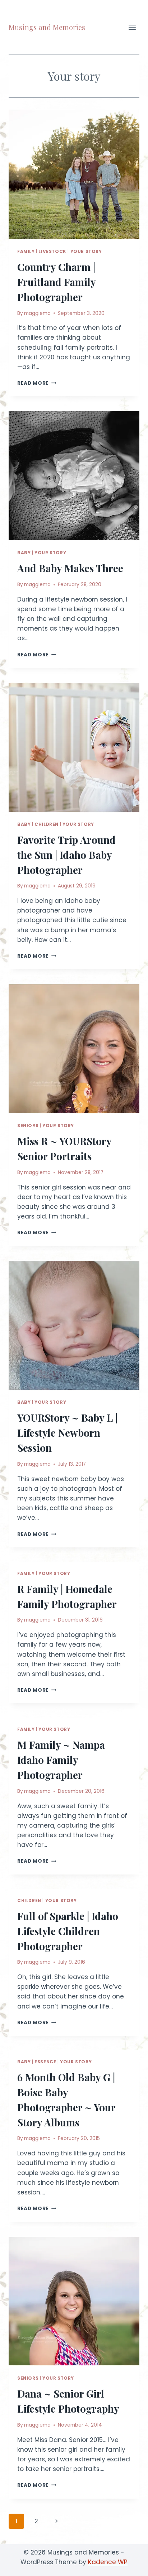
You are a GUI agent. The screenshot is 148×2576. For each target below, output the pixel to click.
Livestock (52, 252)
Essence (45, 2062)
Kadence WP (108, 2562)
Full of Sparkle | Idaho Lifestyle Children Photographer (68, 1931)
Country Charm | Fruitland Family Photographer (56, 282)
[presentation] (74, 174)
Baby (24, 553)
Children (47, 824)
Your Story (86, 252)
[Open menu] (132, 27)
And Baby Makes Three (70, 568)
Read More (37, 383)
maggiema (37, 313)
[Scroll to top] (130, 2565)
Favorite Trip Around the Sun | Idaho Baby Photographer (66, 855)
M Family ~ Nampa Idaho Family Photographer (61, 1760)
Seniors (28, 1126)
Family (26, 252)
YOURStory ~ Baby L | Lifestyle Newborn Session (67, 1433)
